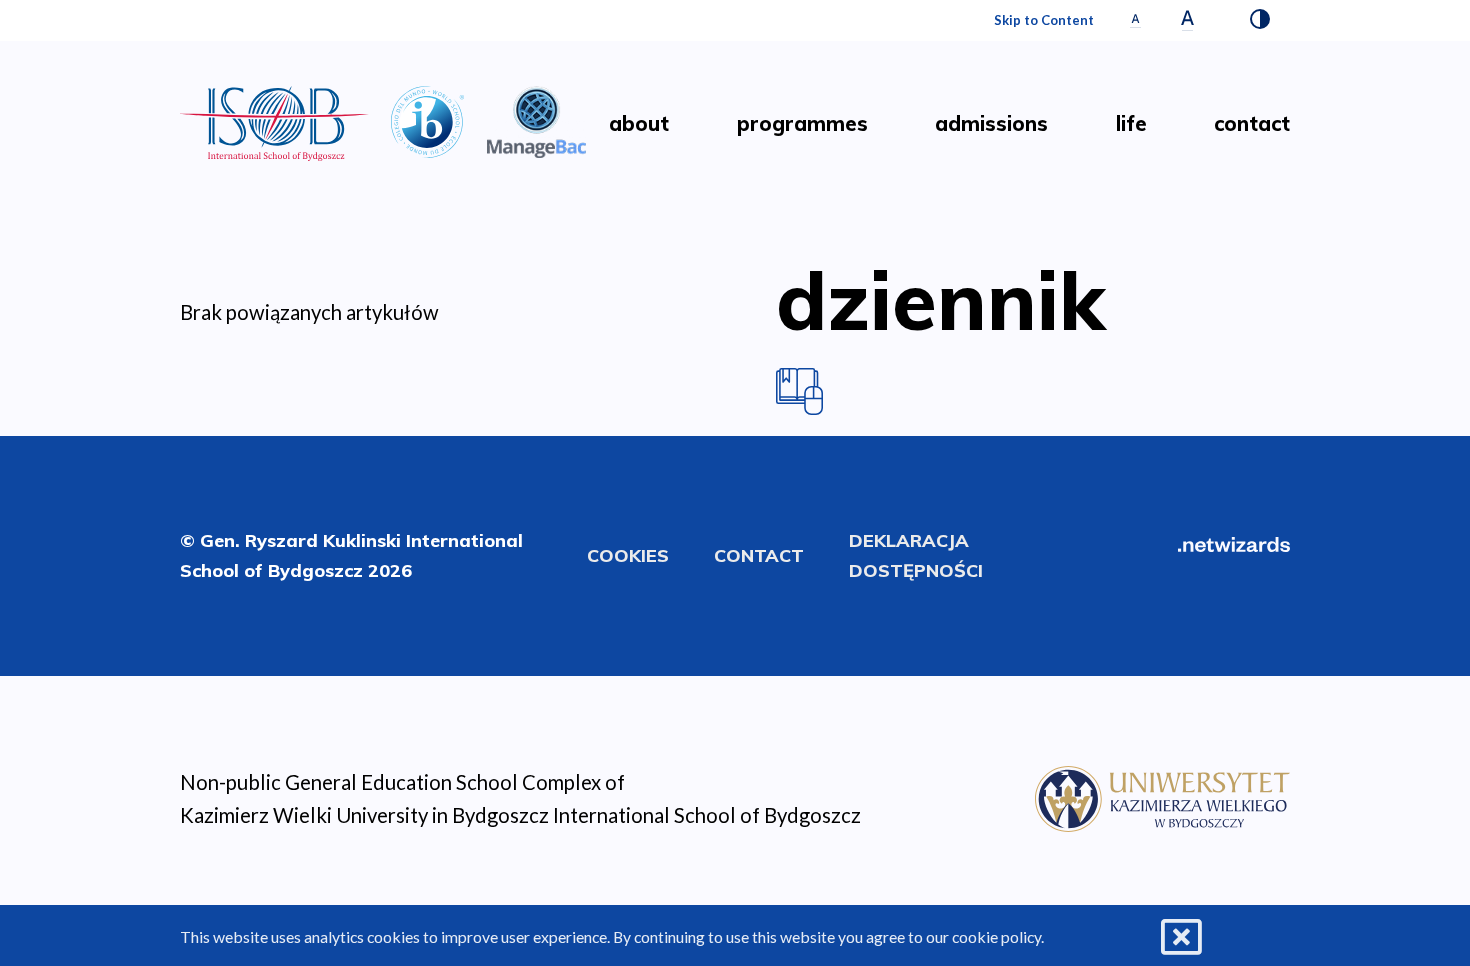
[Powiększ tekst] (1187, 20)
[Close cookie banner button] (1181, 937)
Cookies (628, 555)
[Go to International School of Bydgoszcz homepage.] (1162, 796)
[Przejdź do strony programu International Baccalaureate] (427, 119)
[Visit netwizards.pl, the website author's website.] (1234, 542)
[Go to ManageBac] (537, 119)
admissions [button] (991, 123)
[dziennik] (799, 389)
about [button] (639, 123)
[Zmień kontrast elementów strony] (1260, 21)
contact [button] (1252, 123)
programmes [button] (802, 123)
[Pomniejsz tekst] (1135, 20)
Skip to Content (1044, 20)
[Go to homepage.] (274, 123)
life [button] (1131, 123)
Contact (759, 555)
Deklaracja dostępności (916, 555)
